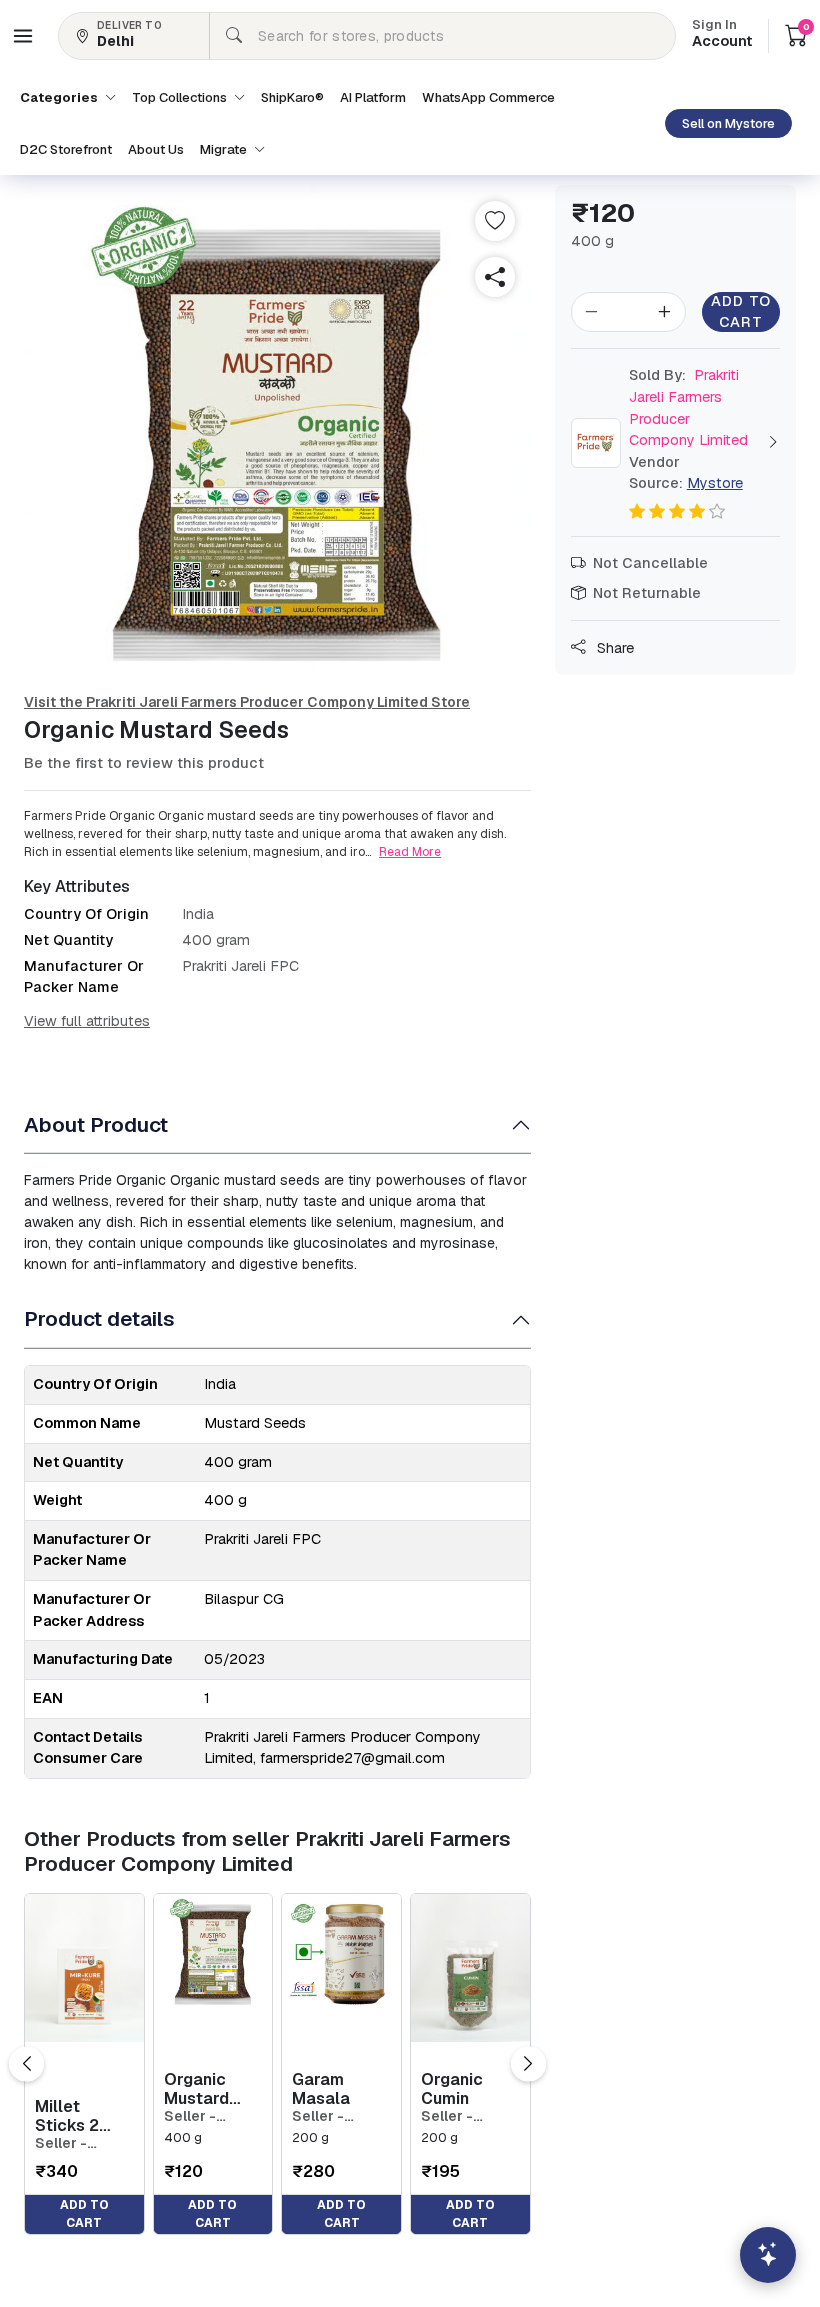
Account (722, 35)
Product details (99, 1318)
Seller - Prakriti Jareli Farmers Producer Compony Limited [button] (81, 2143)
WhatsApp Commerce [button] (488, 97)
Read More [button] (410, 852)
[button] (23, 36)
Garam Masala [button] (321, 2089)
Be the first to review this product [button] (144, 763)
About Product (96, 1124)
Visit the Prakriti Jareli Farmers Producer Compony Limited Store (247, 702)
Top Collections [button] (181, 97)
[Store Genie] (768, 2255)
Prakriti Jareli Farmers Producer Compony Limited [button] (688, 407)
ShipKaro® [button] (292, 97)
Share (613, 648)
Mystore (715, 483)
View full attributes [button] (87, 1021)
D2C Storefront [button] (66, 149)
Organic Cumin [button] (452, 2089)
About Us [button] (156, 149)
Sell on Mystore (728, 123)
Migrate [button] (225, 149)
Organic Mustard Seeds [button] (196, 2089)
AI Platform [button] (373, 97)
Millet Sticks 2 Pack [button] (67, 2116)
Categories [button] (60, 97)
